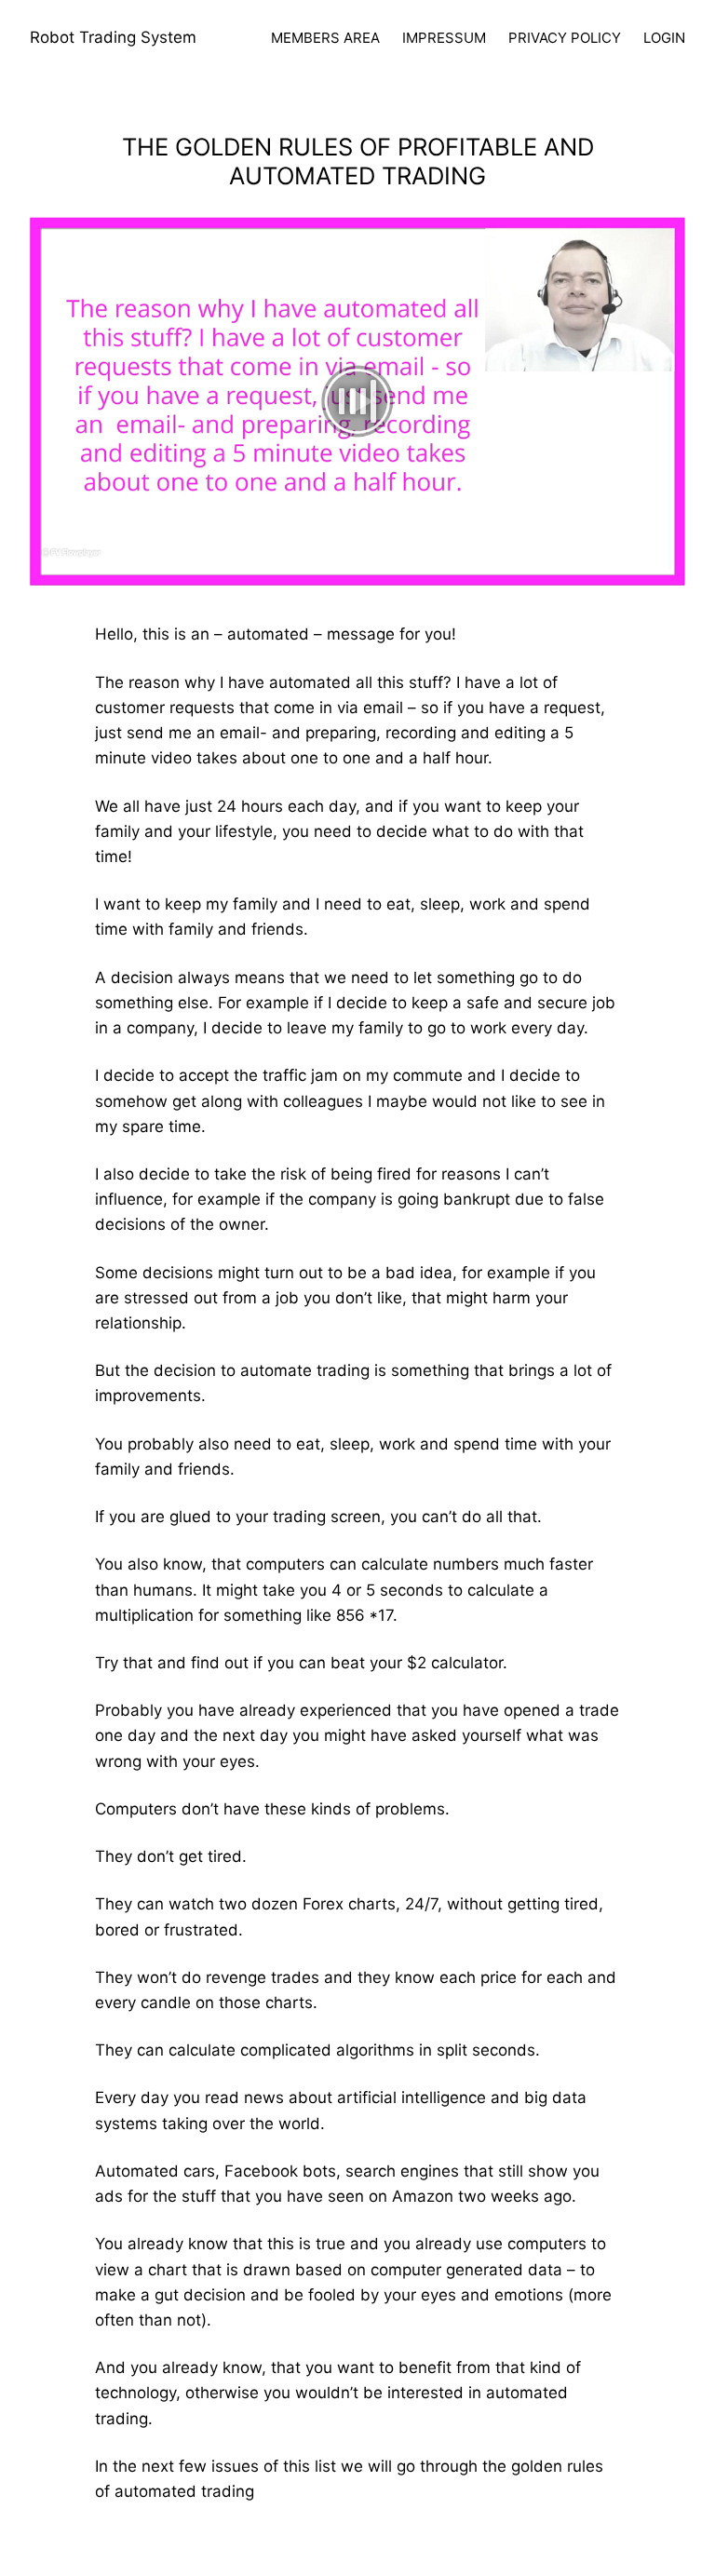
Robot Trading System (113, 37)
